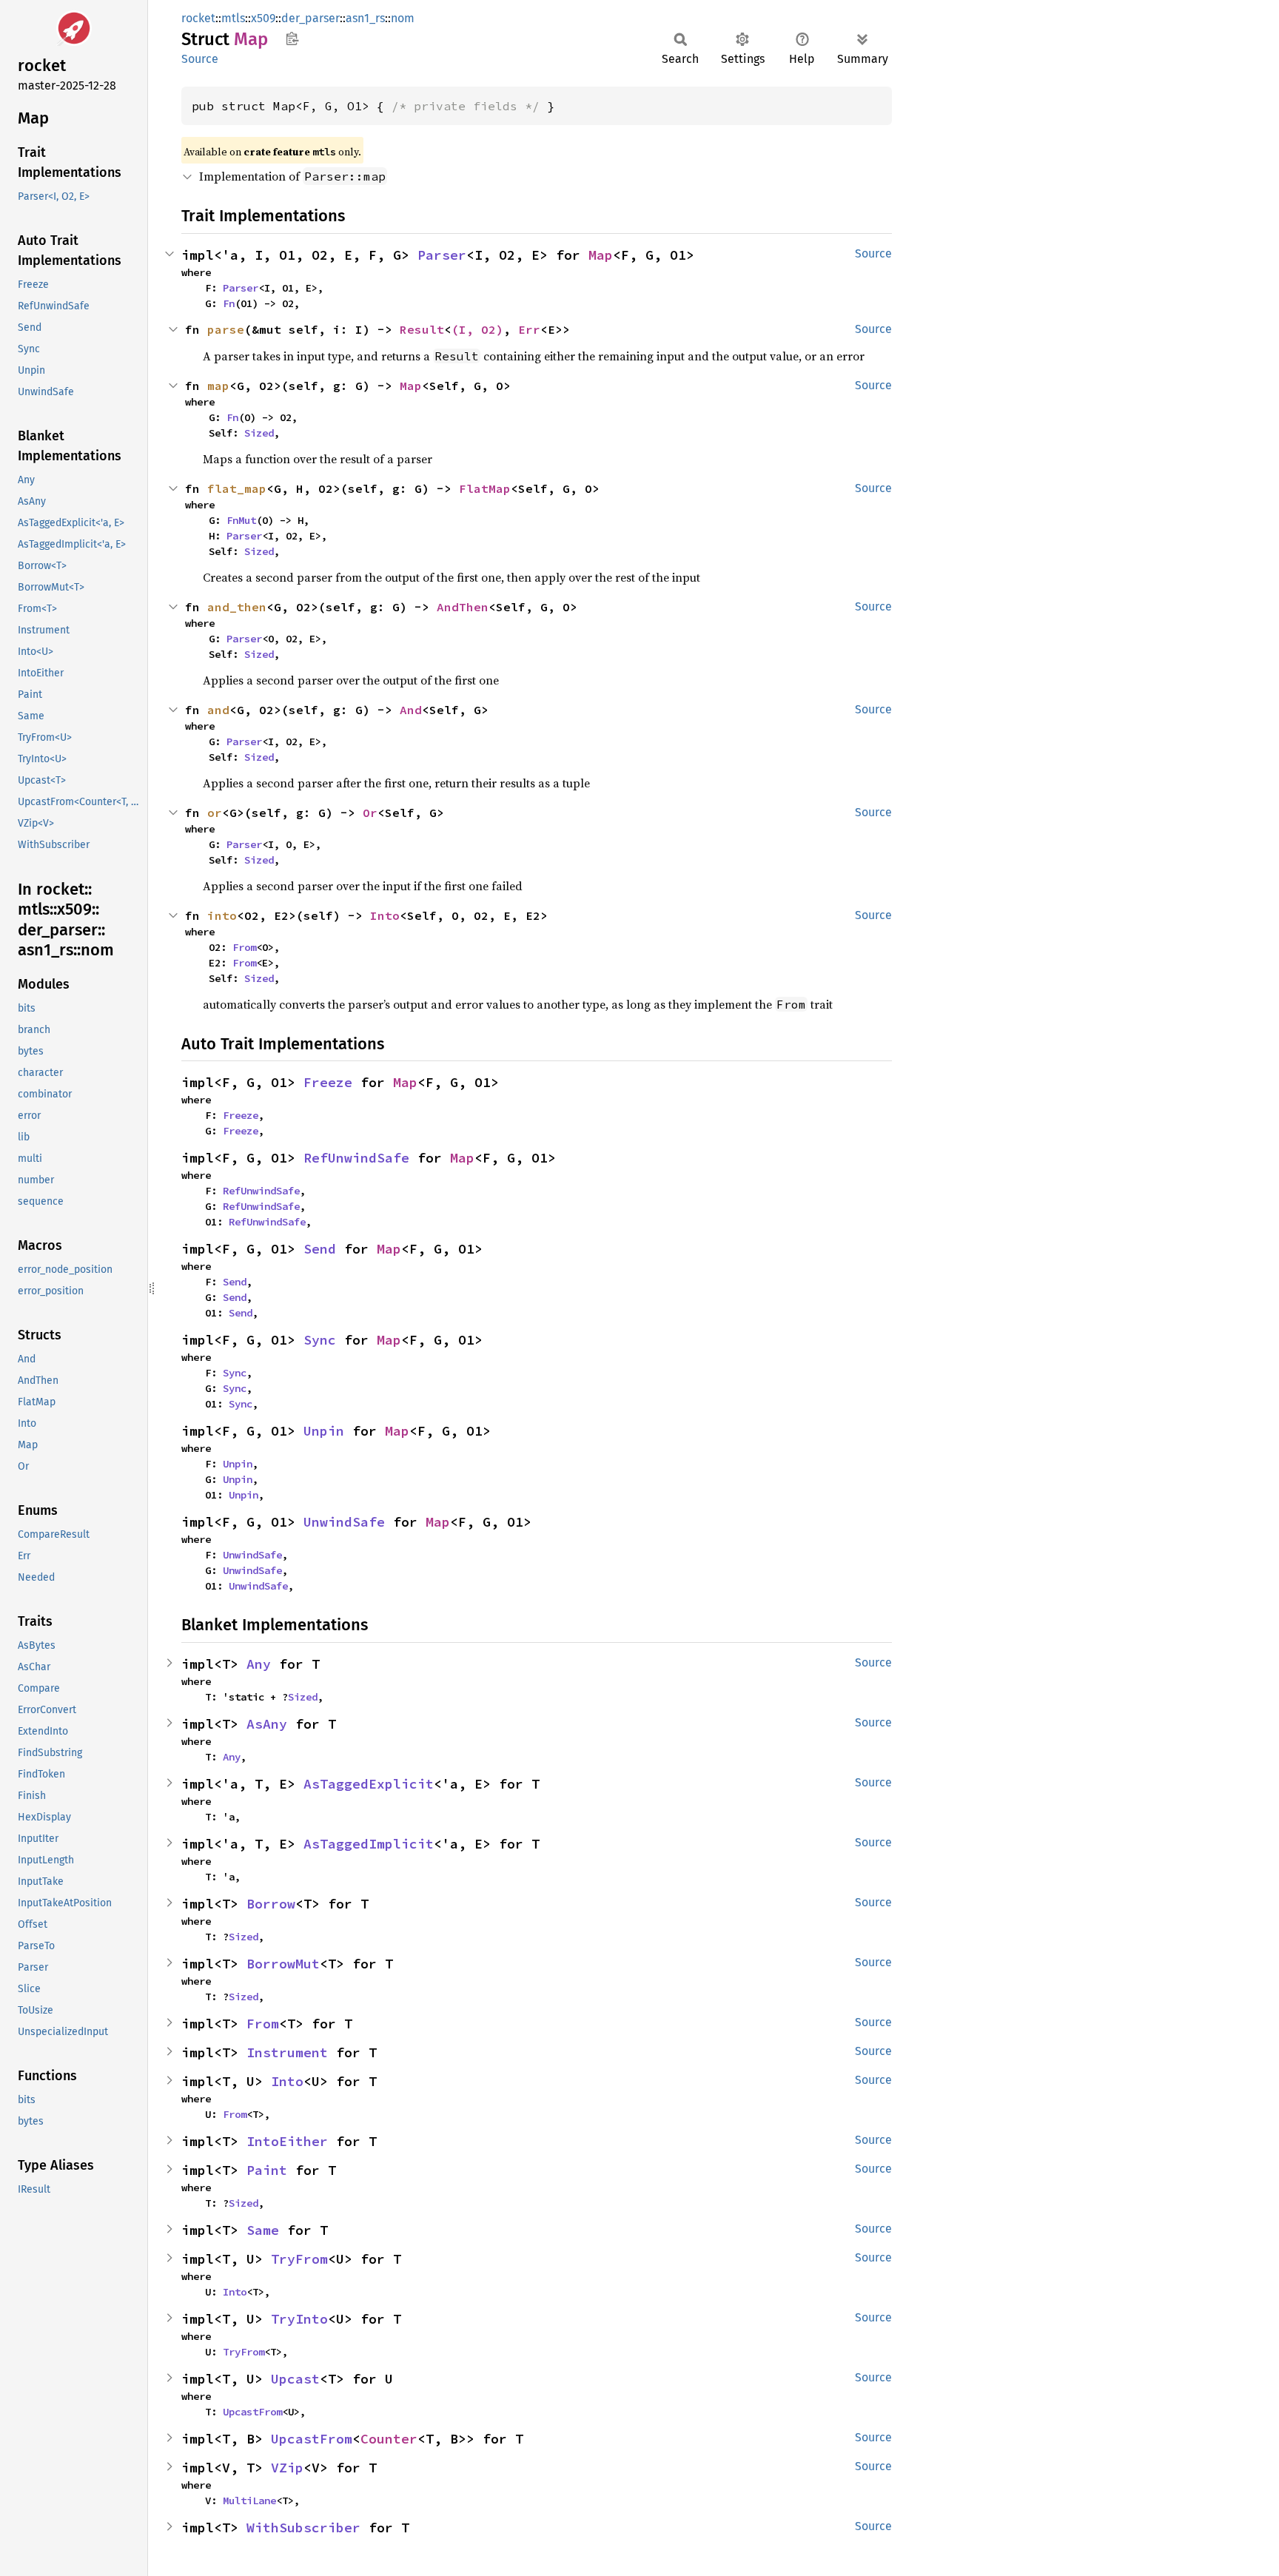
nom (403, 18)
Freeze (328, 1082)
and (218, 710)
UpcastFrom (252, 2412)
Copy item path (292, 38)
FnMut (241, 520)
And (411, 710)
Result (422, 329)
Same (263, 2230)
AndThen (463, 607)
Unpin (324, 1431)
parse (226, 329)
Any (259, 1664)
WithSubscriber (303, 2528)
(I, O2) (477, 329)
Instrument (287, 2052)
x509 (263, 18)
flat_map (237, 488)
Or (370, 813)
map (218, 386)
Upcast (295, 2379)
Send (320, 1249)
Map (601, 255)
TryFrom (299, 2259)
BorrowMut (283, 1964)
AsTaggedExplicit (369, 1784)
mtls (233, 18)
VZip (287, 2468)
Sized (259, 433)
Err (529, 329)
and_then (237, 607)
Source (200, 59)
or (215, 813)
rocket (198, 18)
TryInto (299, 2319)
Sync (320, 1340)
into (222, 915)
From (244, 947)
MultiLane (249, 2501)
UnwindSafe (344, 1522)
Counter (389, 2439)
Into (385, 915)
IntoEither (287, 2141)
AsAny (267, 1724)
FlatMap (485, 488)
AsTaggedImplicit (369, 1844)
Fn (229, 303)
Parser (442, 255)
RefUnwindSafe (356, 1158)
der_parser (310, 18)
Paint (267, 2170)
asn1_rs (365, 18)
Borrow (271, 1904)
